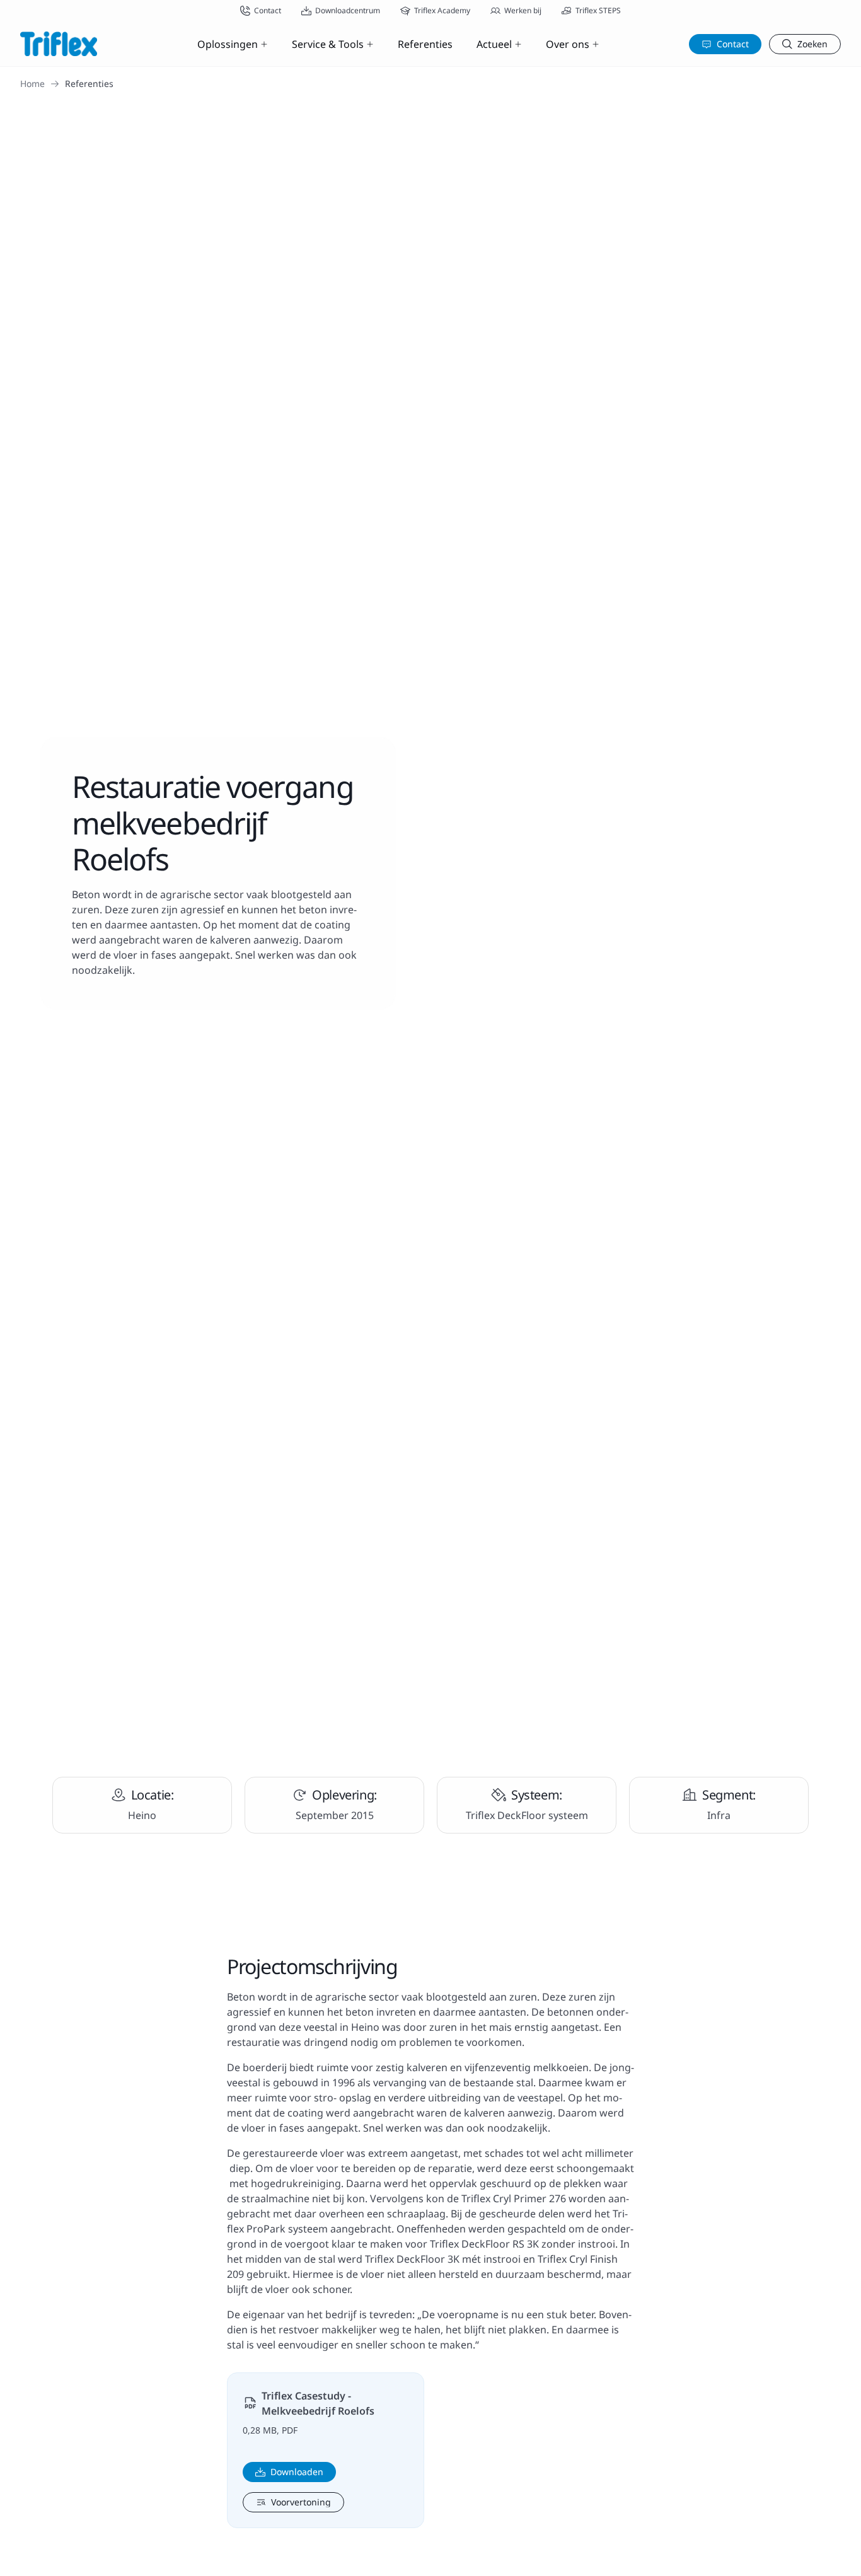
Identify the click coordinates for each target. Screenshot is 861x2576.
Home (32, 84)
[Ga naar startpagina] (59, 44)
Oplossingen (228, 44)
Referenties (425, 44)
